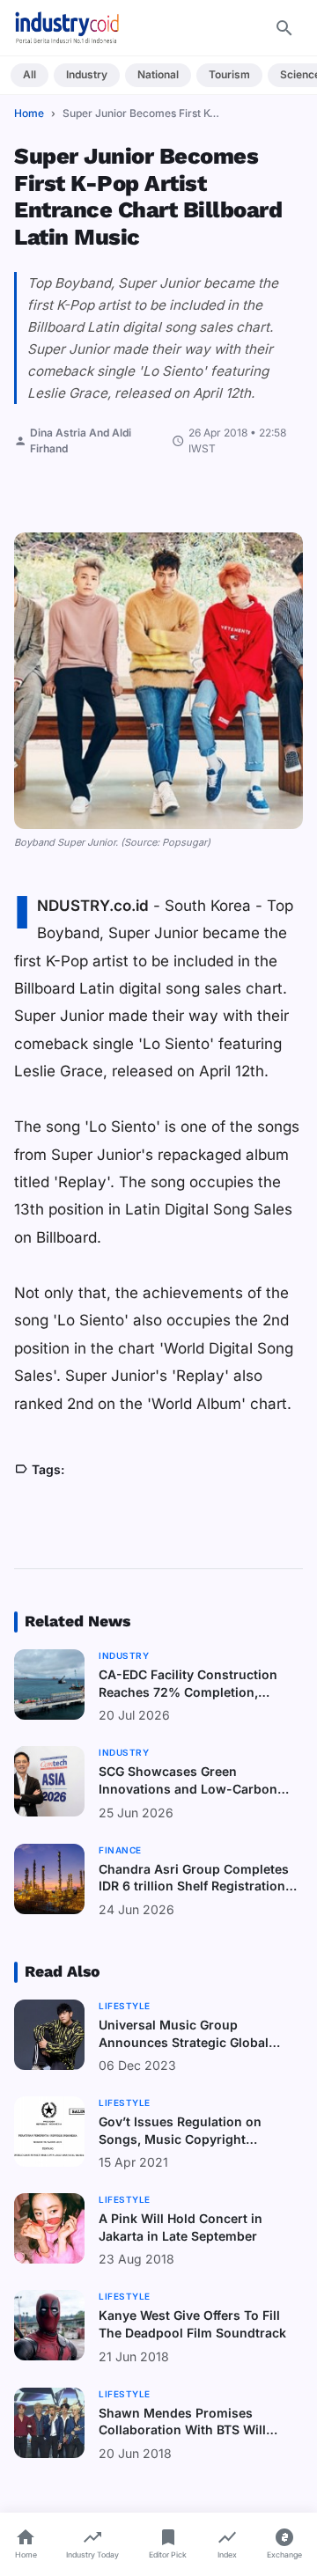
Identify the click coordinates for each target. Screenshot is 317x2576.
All (29, 74)
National (158, 74)
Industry (87, 74)
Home (29, 113)
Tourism (229, 74)
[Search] (284, 28)
